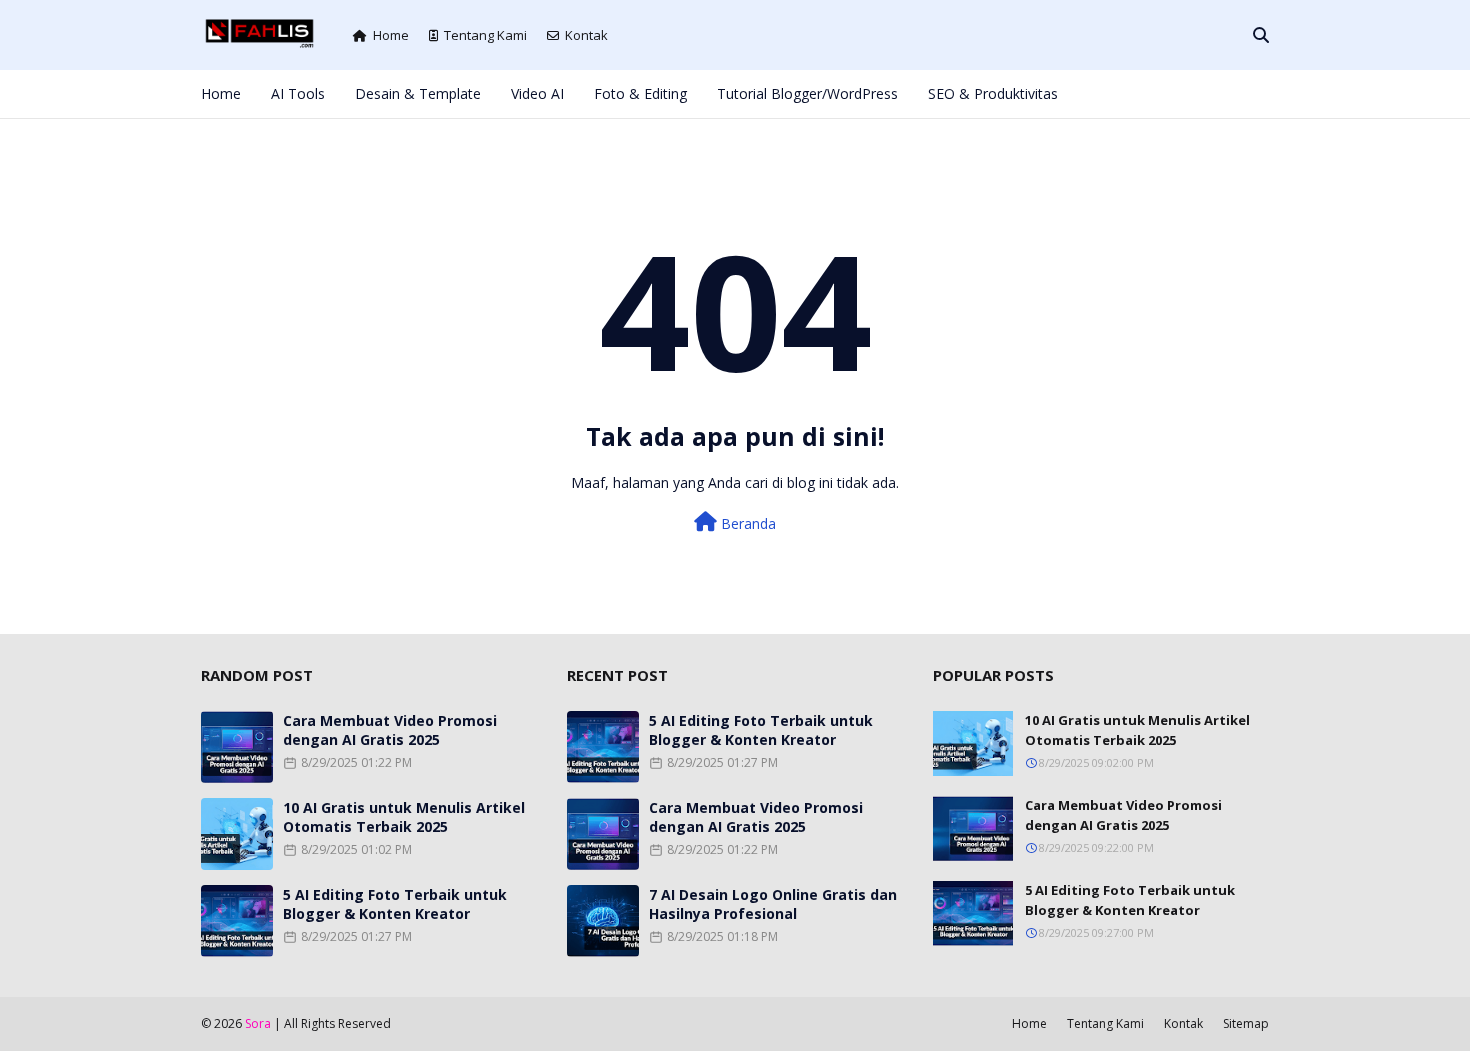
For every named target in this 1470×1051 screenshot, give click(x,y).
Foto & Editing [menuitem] (640, 93)
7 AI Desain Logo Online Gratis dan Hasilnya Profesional (773, 904)
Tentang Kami (485, 35)
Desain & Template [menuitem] (418, 93)
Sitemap (1246, 1023)
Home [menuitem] (221, 93)
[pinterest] (1230, 94)
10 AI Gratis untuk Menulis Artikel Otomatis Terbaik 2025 (404, 817)
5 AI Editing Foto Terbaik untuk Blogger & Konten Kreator (395, 904)
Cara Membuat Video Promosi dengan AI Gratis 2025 (390, 730)
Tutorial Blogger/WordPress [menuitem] (807, 93)
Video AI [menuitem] (537, 93)
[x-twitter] (1164, 94)
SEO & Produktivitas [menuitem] (993, 93)
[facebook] (1130, 94)
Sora (258, 1023)
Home (391, 35)
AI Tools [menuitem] (298, 93)
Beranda (746, 523)
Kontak (586, 35)
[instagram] (1197, 94)
